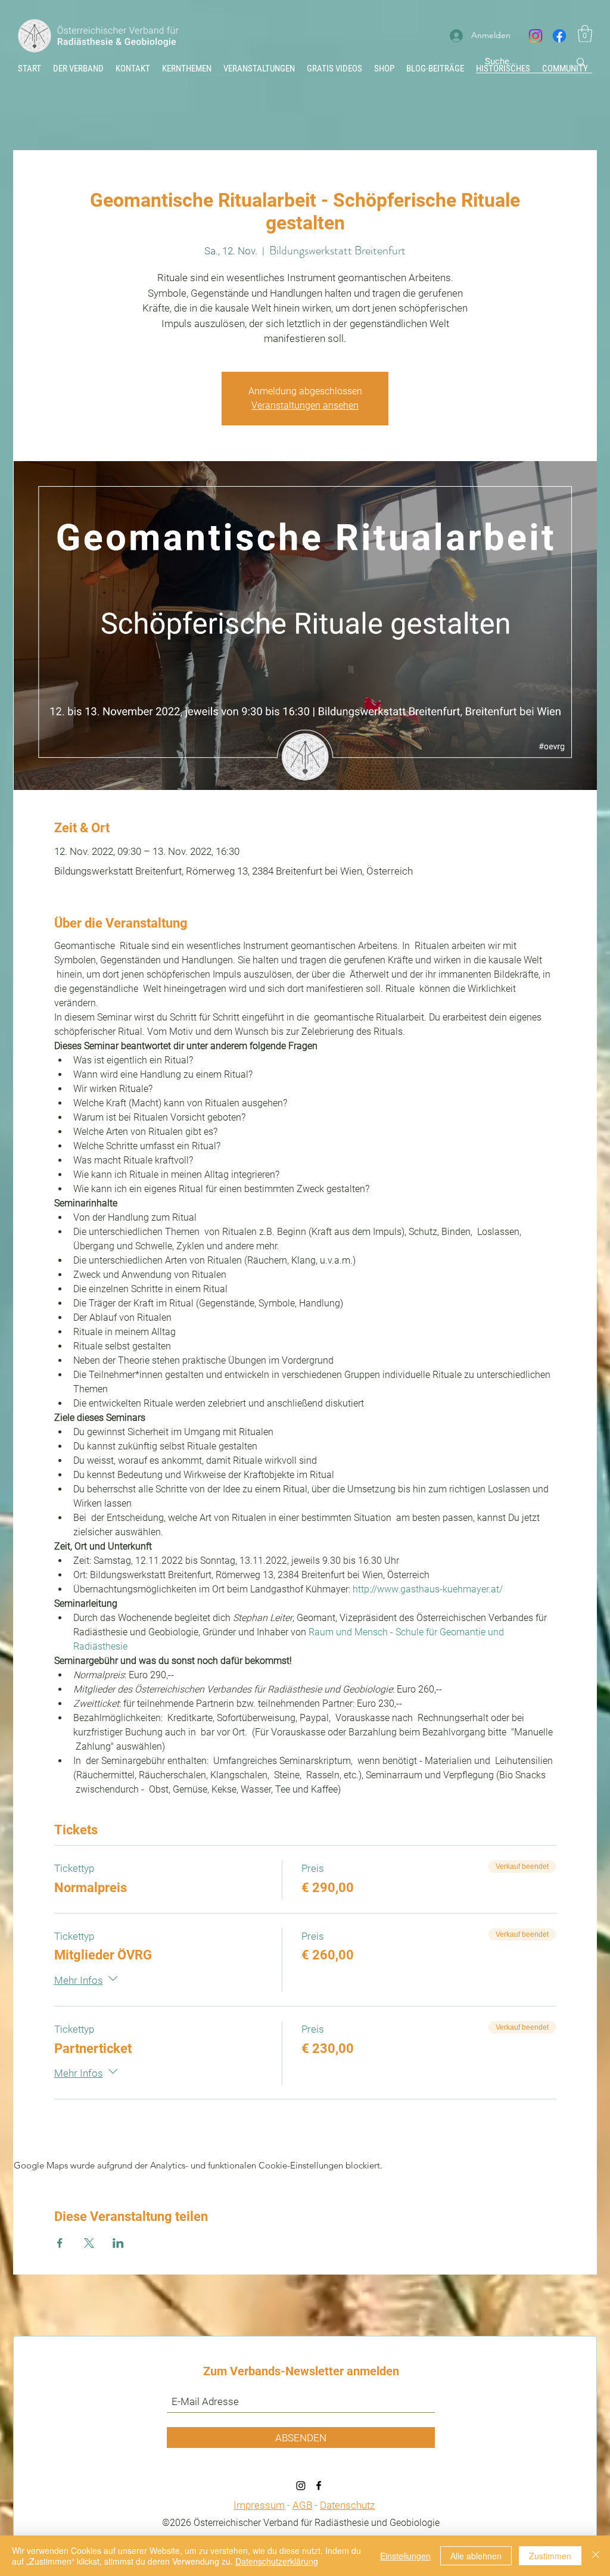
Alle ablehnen (476, 2556)
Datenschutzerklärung (277, 2561)
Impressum (259, 2505)
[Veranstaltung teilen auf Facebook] (60, 2243)
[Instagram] (536, 36)
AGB (302, 2505)
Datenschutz (347, 2505)
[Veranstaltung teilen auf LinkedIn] (118, 2243)
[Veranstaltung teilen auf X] (89, 2243)
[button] (585, 34)
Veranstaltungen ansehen (305, 405)
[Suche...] (581, 62)
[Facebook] (559, 36)
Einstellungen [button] (405, 2556)
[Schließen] (596, 2556)
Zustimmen (550, 2556)
